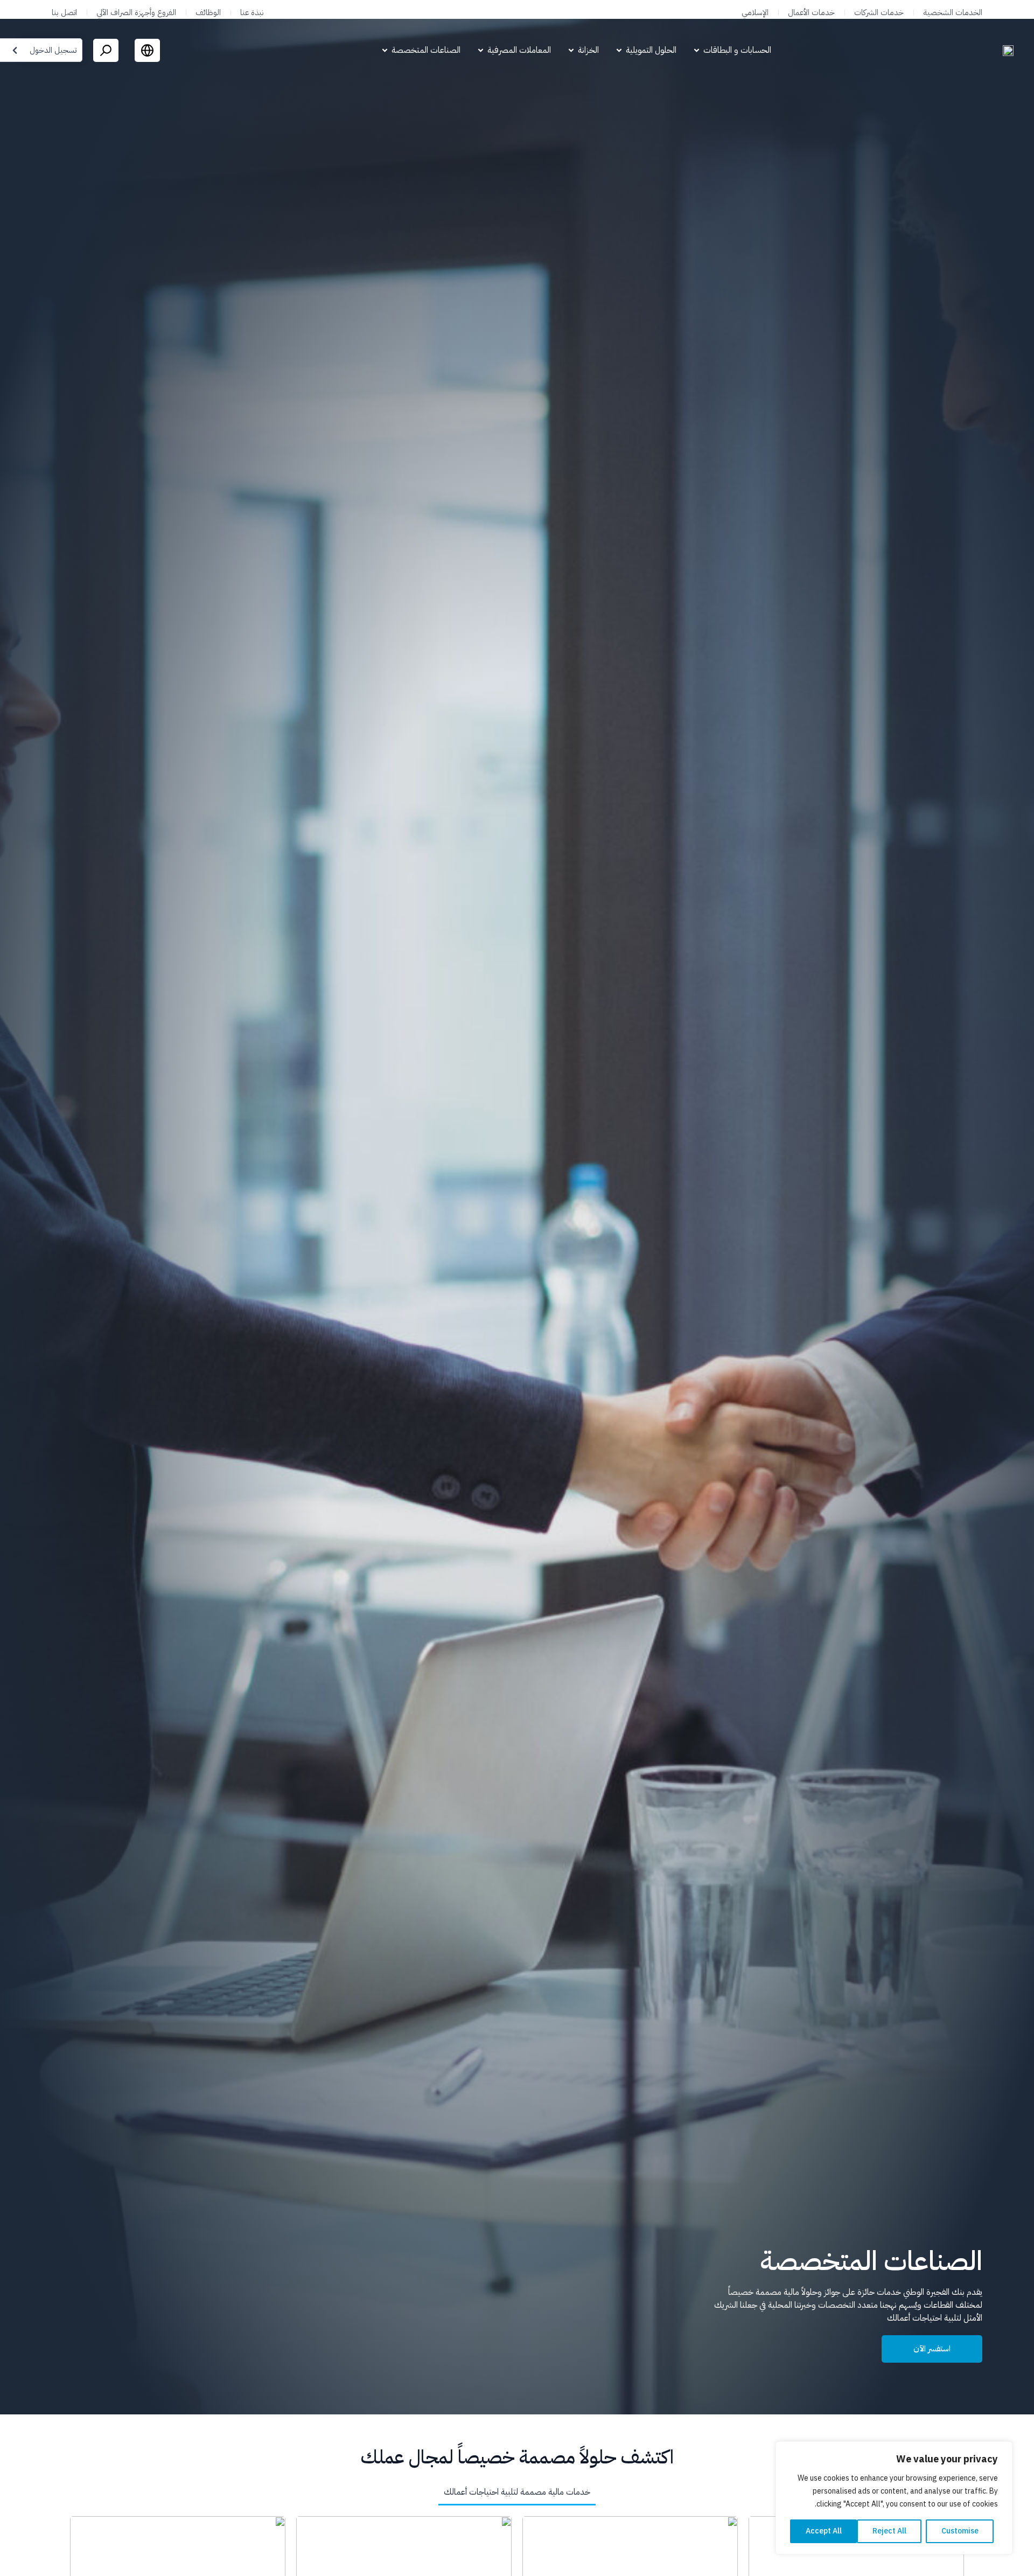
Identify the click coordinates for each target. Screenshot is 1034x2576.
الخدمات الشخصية (953, 12)
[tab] (517, 2493)
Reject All (889, 2531)
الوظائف (208, 12)
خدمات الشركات (879, 12)
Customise (960, 2531)
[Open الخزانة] (571, 50)
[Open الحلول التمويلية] (619, 50)
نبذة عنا (252, 12)
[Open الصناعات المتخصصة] (385, 50)
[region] (894, 2498)
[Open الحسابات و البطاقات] (697, 50)
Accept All (824, 2531)
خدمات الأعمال (811, 12)
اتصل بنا (64, 12)
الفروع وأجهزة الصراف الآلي (136, 12)
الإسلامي (755, 12)
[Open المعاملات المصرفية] (481, 50)
